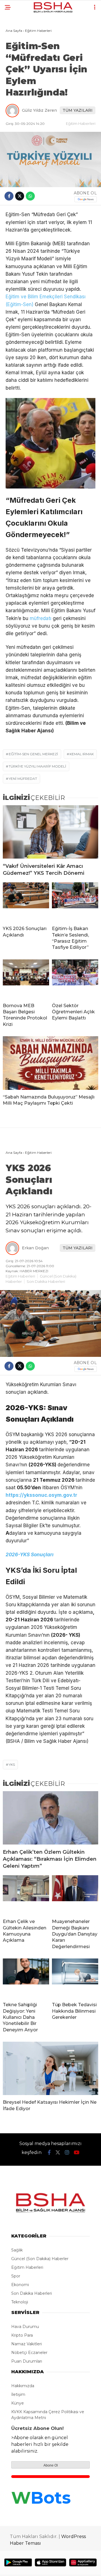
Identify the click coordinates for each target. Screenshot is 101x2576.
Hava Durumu (25, 2327)
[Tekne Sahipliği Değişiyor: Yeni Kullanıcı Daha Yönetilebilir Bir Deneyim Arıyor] (26, 1978)
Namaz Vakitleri (27, 2344)
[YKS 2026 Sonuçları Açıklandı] (26, 902)
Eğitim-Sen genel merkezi (33, 754)
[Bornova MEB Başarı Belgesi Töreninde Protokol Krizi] (26, 979)
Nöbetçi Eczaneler (29, 2353)
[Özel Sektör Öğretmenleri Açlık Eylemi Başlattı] (75, 979)
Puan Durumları (27, 2361)
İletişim (18, 2394)
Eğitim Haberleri (81, 123)
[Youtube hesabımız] (77, 2153)
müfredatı (41, 618)
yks (12, 1764)
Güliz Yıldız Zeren (39, 110)
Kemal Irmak (82, 754)
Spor (16, 2276)
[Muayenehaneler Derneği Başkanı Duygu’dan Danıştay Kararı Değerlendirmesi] (75, 1895)
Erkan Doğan (35, 1248)
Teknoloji (20, 2302)
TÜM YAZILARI (78, 110)
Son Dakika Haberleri (46, 1281)
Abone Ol (51, 2465)
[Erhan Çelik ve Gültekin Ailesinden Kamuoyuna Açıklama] (26, 1895)
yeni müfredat (23, 779)
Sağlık (17, 2250)
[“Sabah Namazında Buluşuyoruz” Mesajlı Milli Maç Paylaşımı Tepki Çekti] (50, 1063)
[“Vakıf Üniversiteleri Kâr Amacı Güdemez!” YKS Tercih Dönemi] (50, 832)
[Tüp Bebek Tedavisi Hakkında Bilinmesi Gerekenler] (75, 1978)
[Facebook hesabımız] (49, 2153)
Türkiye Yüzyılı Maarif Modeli (37, 766)
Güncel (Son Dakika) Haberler (40, 2259)
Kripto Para (22, 2335)
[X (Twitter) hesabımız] (58, 2153)
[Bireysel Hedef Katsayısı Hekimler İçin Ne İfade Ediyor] (50, 2068)
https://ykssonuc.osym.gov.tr (41, 1495)
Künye (18, 2403)
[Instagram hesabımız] (67, 2153)
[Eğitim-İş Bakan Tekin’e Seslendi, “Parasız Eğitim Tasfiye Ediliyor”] (75, 902)
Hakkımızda (23, 2386)
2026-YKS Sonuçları (30, 1555)
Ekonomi (20, 2285)
